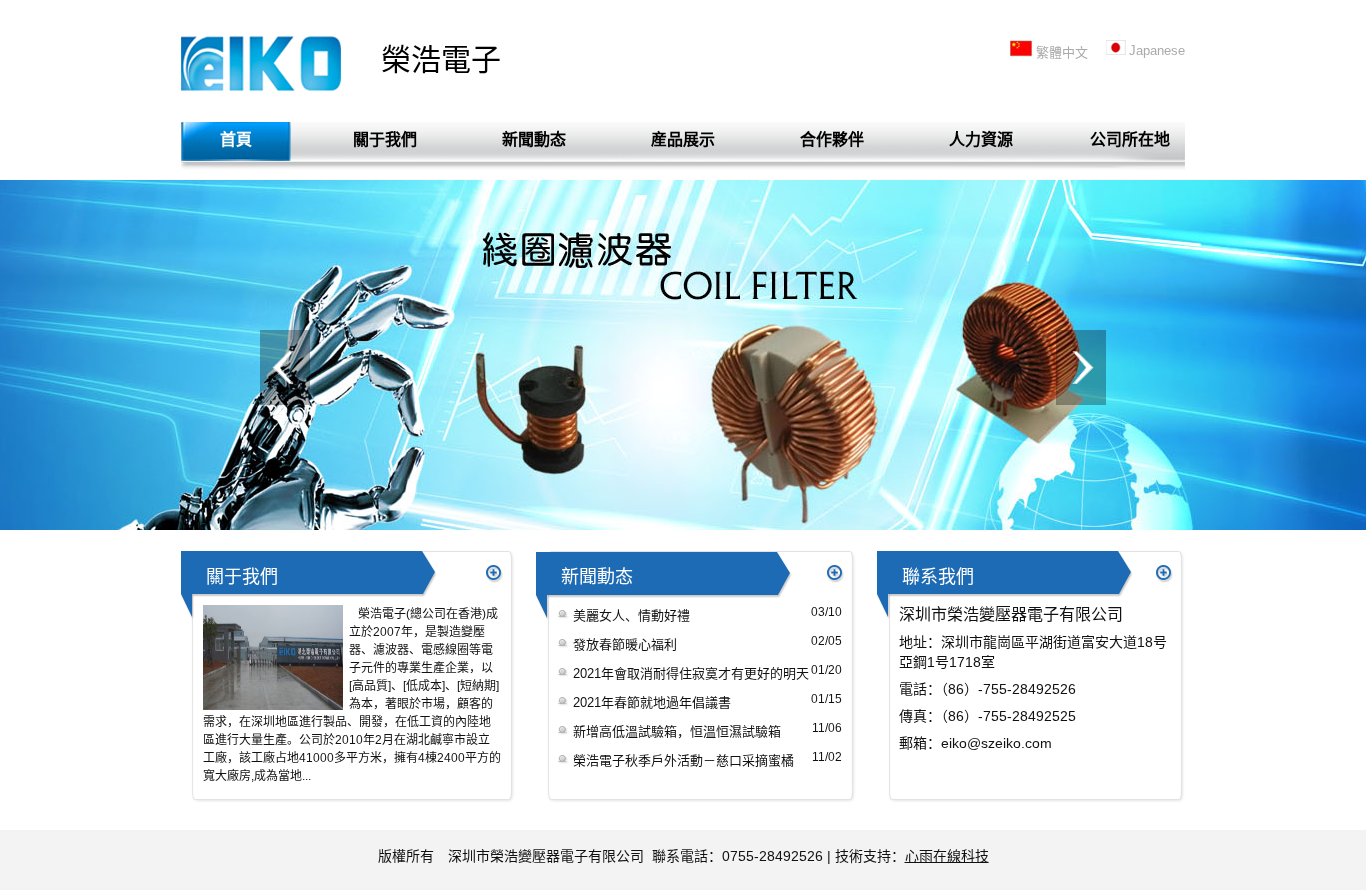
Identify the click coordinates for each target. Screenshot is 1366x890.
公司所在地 (1130, 139)
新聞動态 (534, 139)
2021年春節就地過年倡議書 (652, 702)
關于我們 (385, 139)
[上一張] (285, 367)
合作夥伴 (832, 139)
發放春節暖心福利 (625, 644)
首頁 (236, 139)
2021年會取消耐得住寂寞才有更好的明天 (691, 673)
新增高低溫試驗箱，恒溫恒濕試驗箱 (677, 731)
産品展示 (683, 139)
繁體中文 (1062, 52)
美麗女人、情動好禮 (631, 615)
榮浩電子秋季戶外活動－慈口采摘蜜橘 (683, 760)
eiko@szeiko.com (996, 743)
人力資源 (981, 139)
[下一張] (1081, 367)
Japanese (1157, 50)
